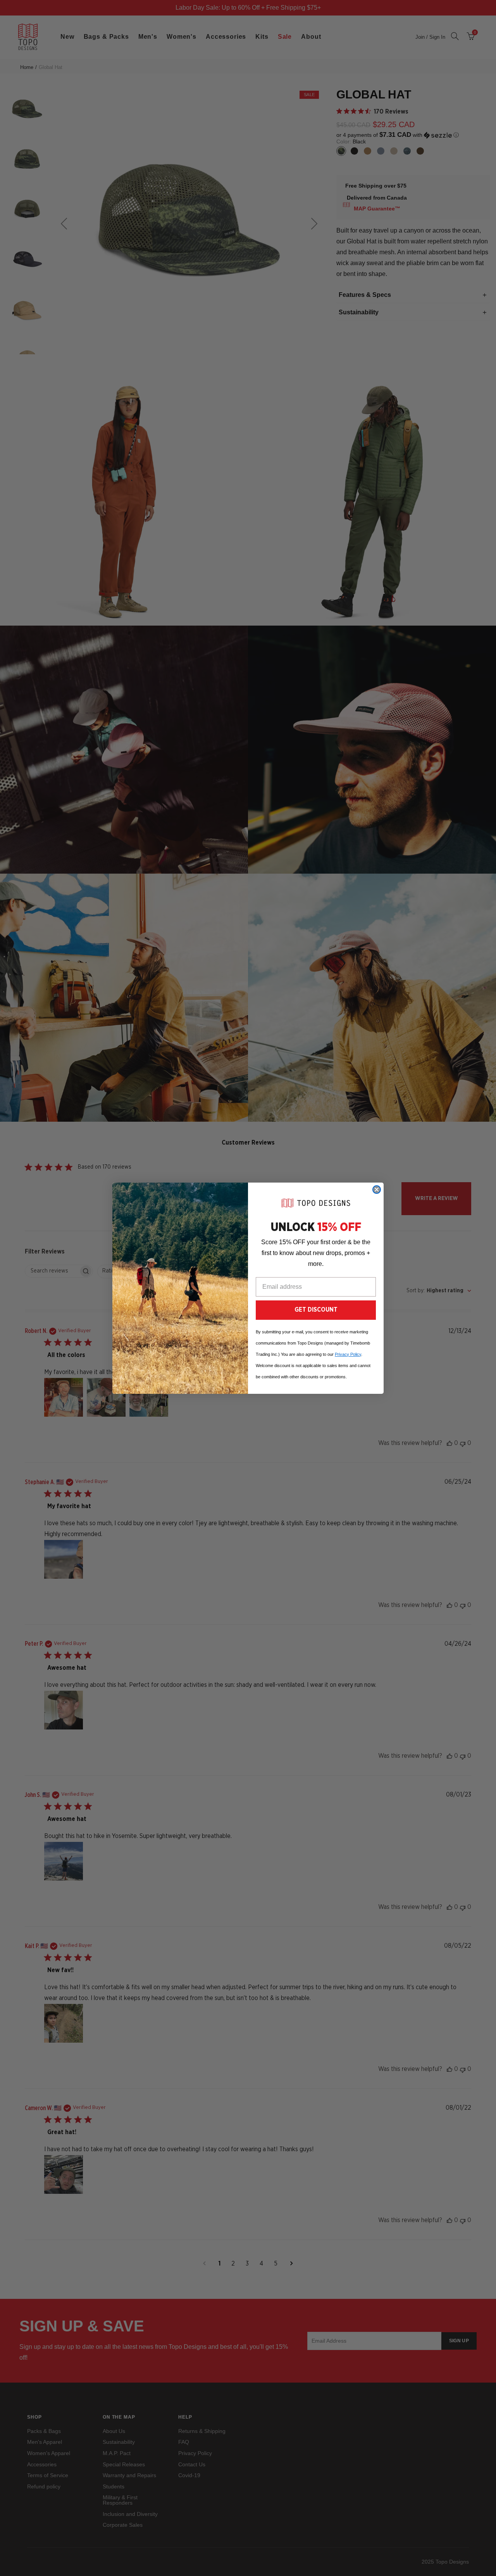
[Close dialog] (377, 1190)
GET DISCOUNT (316, 1310)
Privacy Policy (348, 1354)
